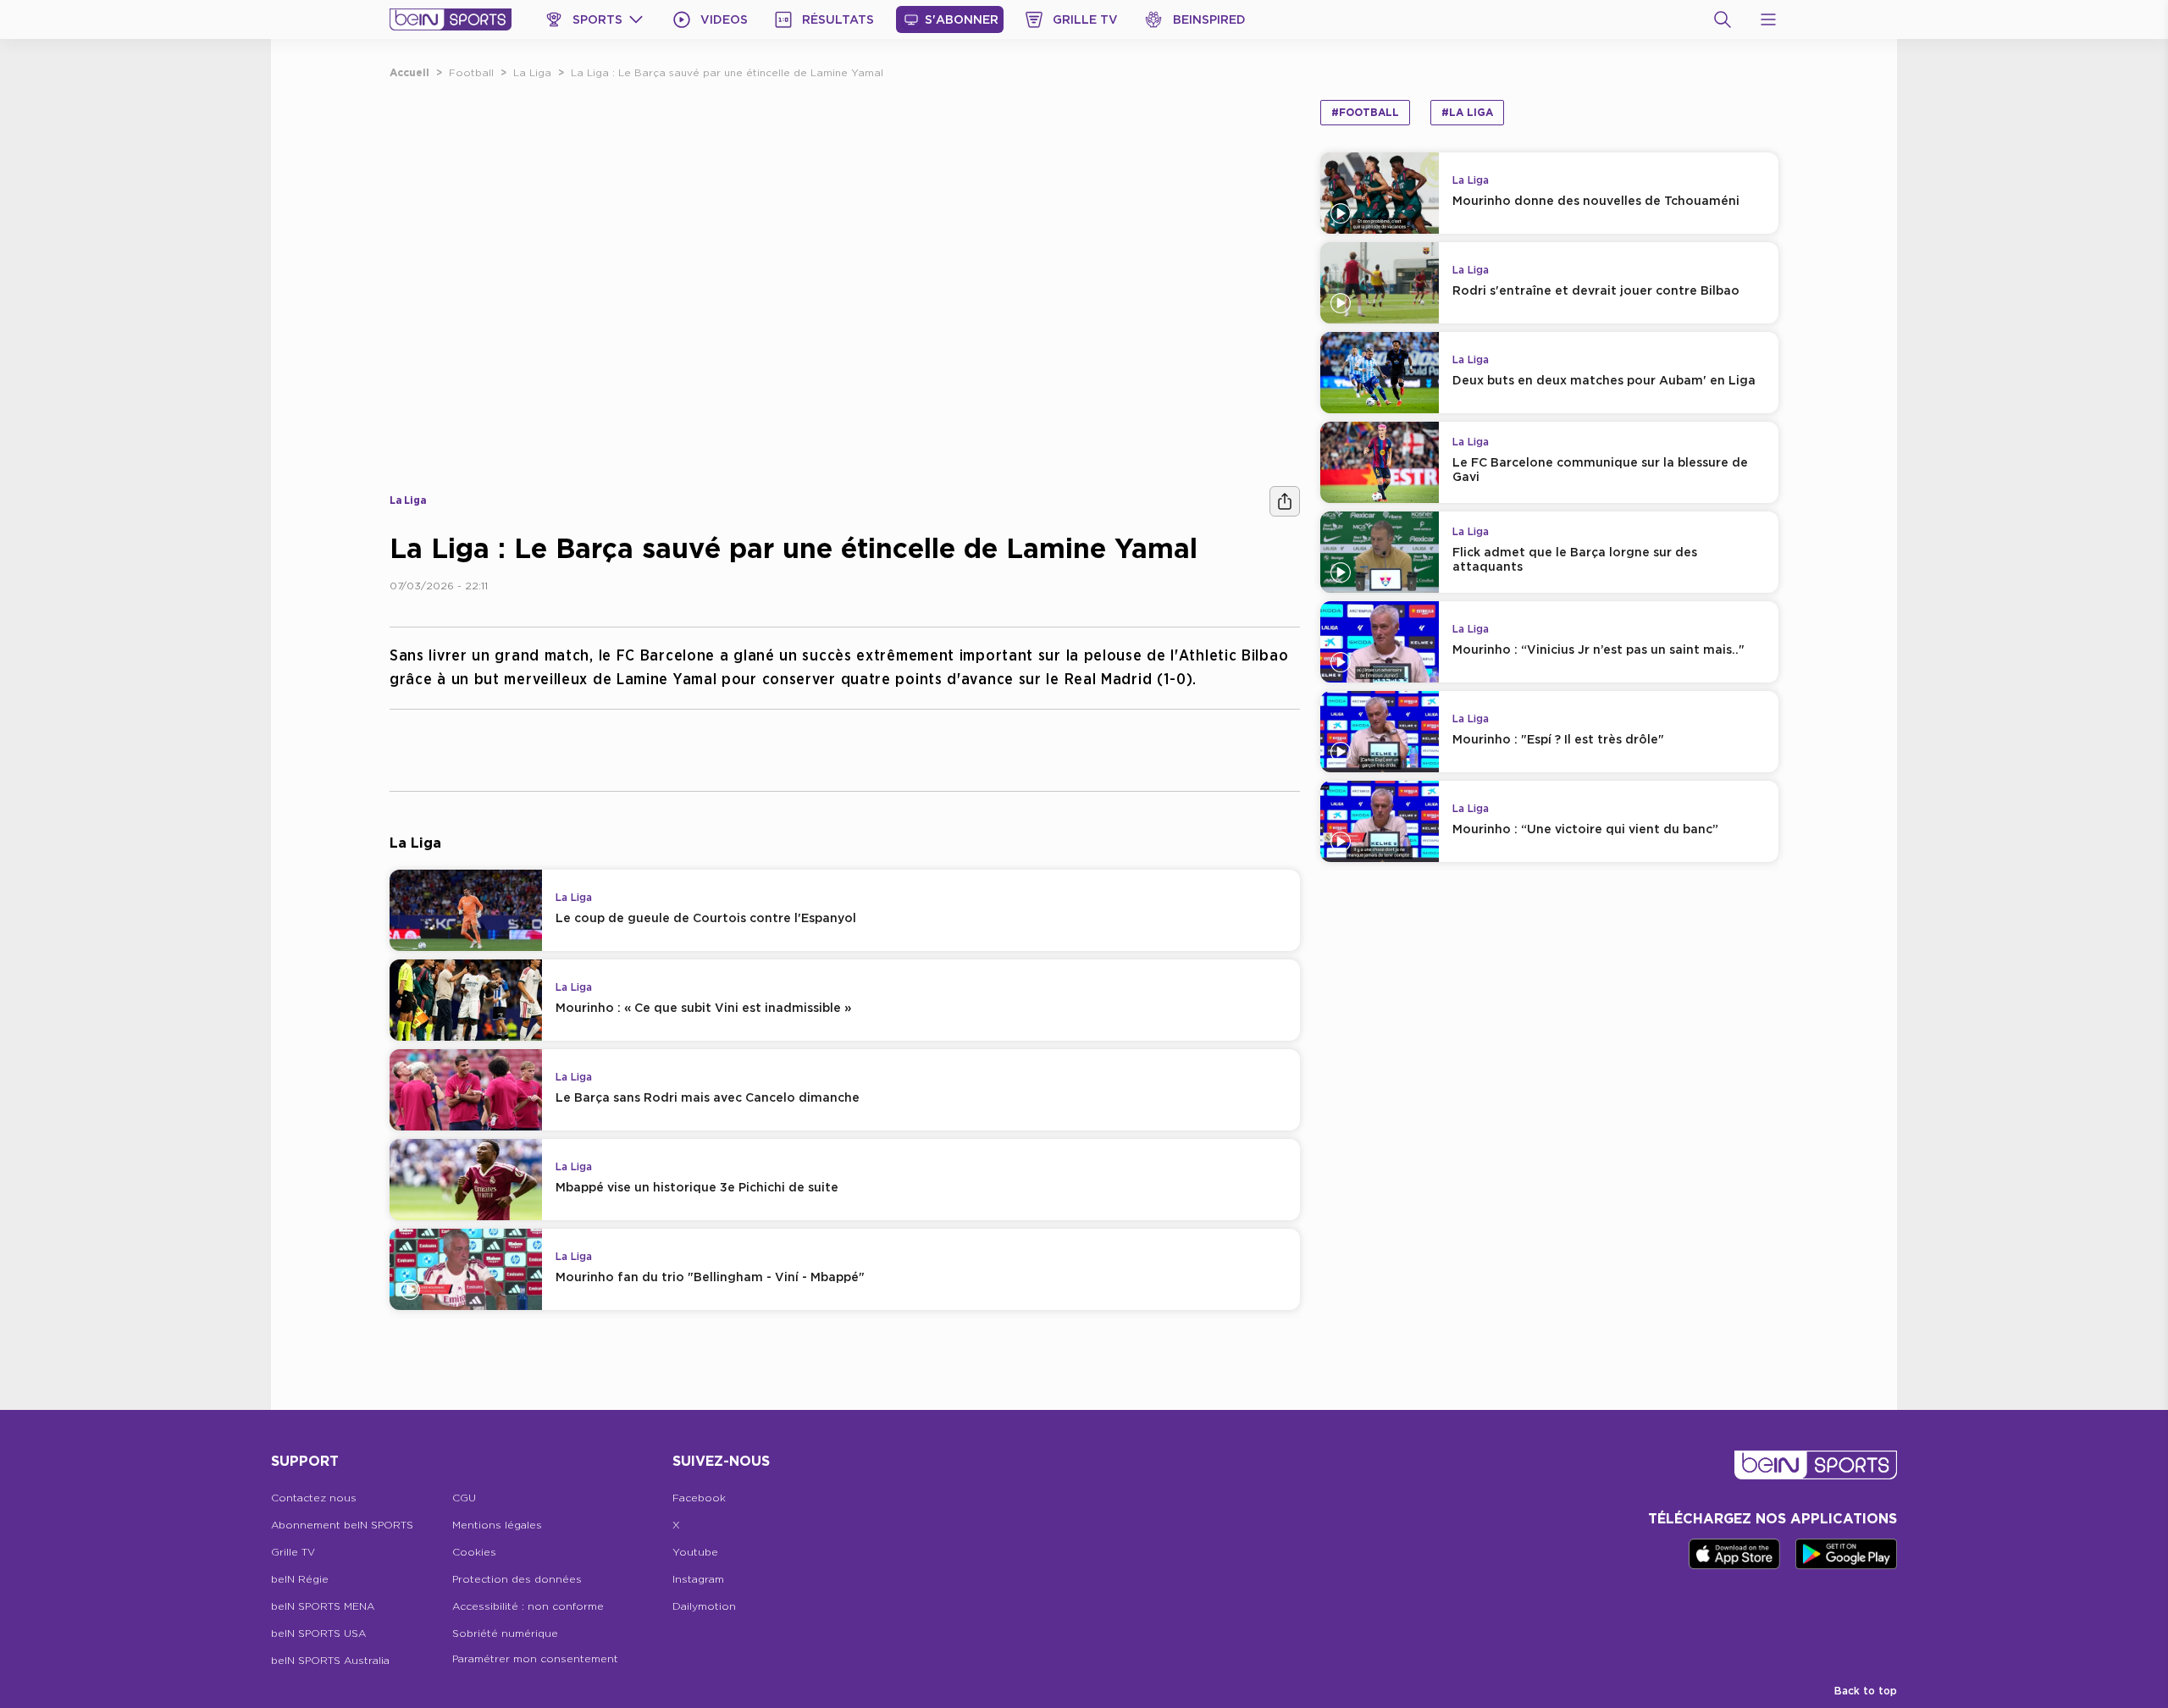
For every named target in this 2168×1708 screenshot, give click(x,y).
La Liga (532, 72)
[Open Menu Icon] (1768, 19)
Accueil (409, 72)
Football (471, 72)
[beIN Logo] (451, 19)
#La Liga (1467, 112)
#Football (1365, 112)
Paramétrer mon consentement (535, 1658)
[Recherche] (1723, 19)
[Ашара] (1285, 501)
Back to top (1866, 1691)
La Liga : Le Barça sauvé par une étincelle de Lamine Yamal (727, 72)
